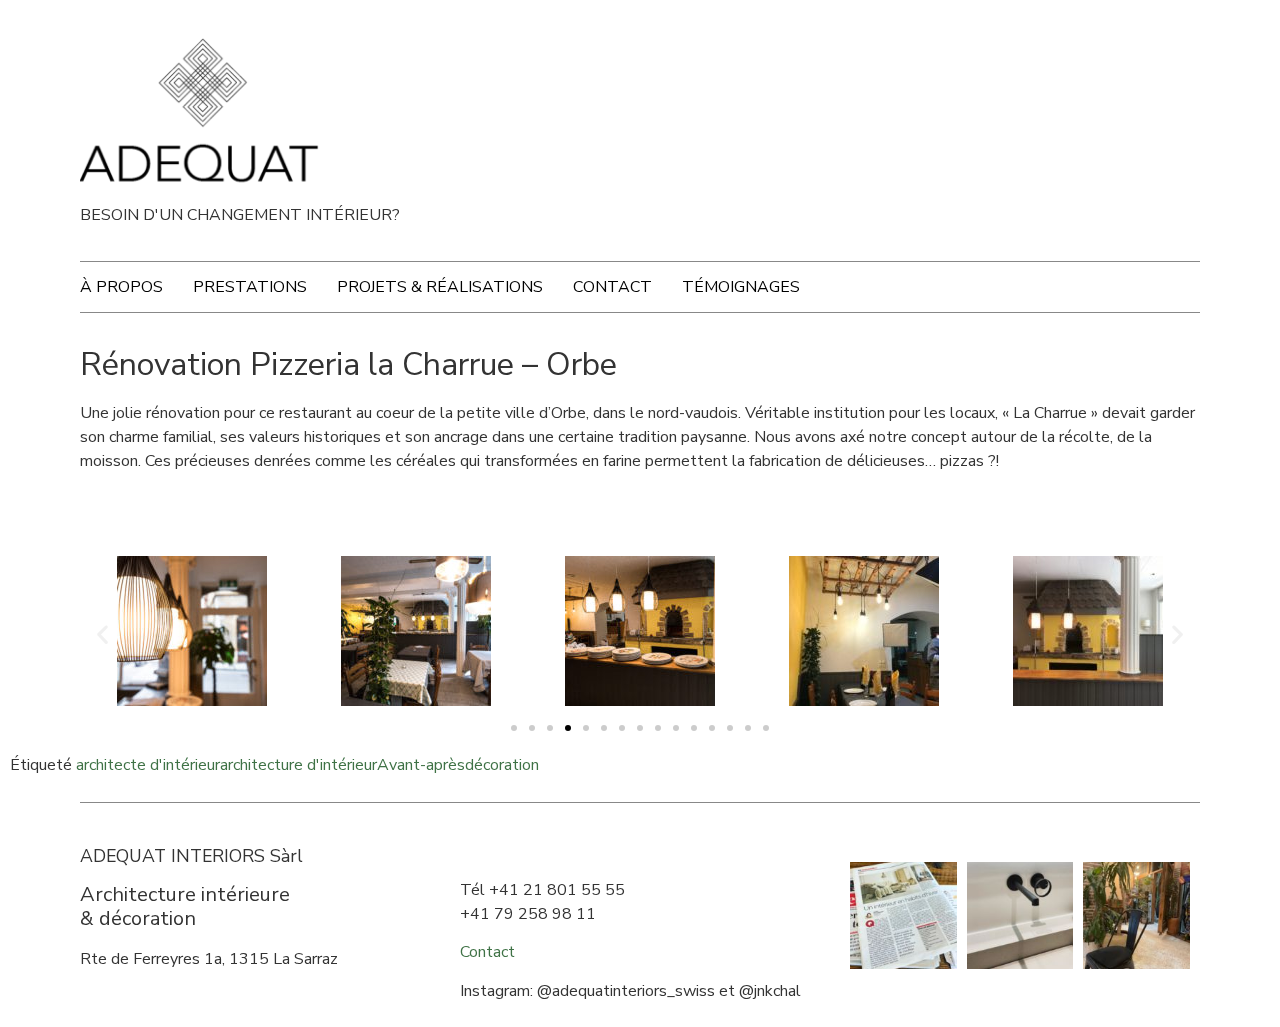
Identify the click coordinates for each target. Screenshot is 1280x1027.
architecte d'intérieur (148, 765)
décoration (502, 765)
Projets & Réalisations (440, 287)
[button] (514, 728)
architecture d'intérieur (298, 765)
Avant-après (421, 765)
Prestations (250, 287)
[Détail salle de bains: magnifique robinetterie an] (1020, 915)
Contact (612, 287)
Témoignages (741, 287)
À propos (121, 287)
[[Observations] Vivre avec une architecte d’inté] (1136, 915)
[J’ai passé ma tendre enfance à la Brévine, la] (903, 915)
